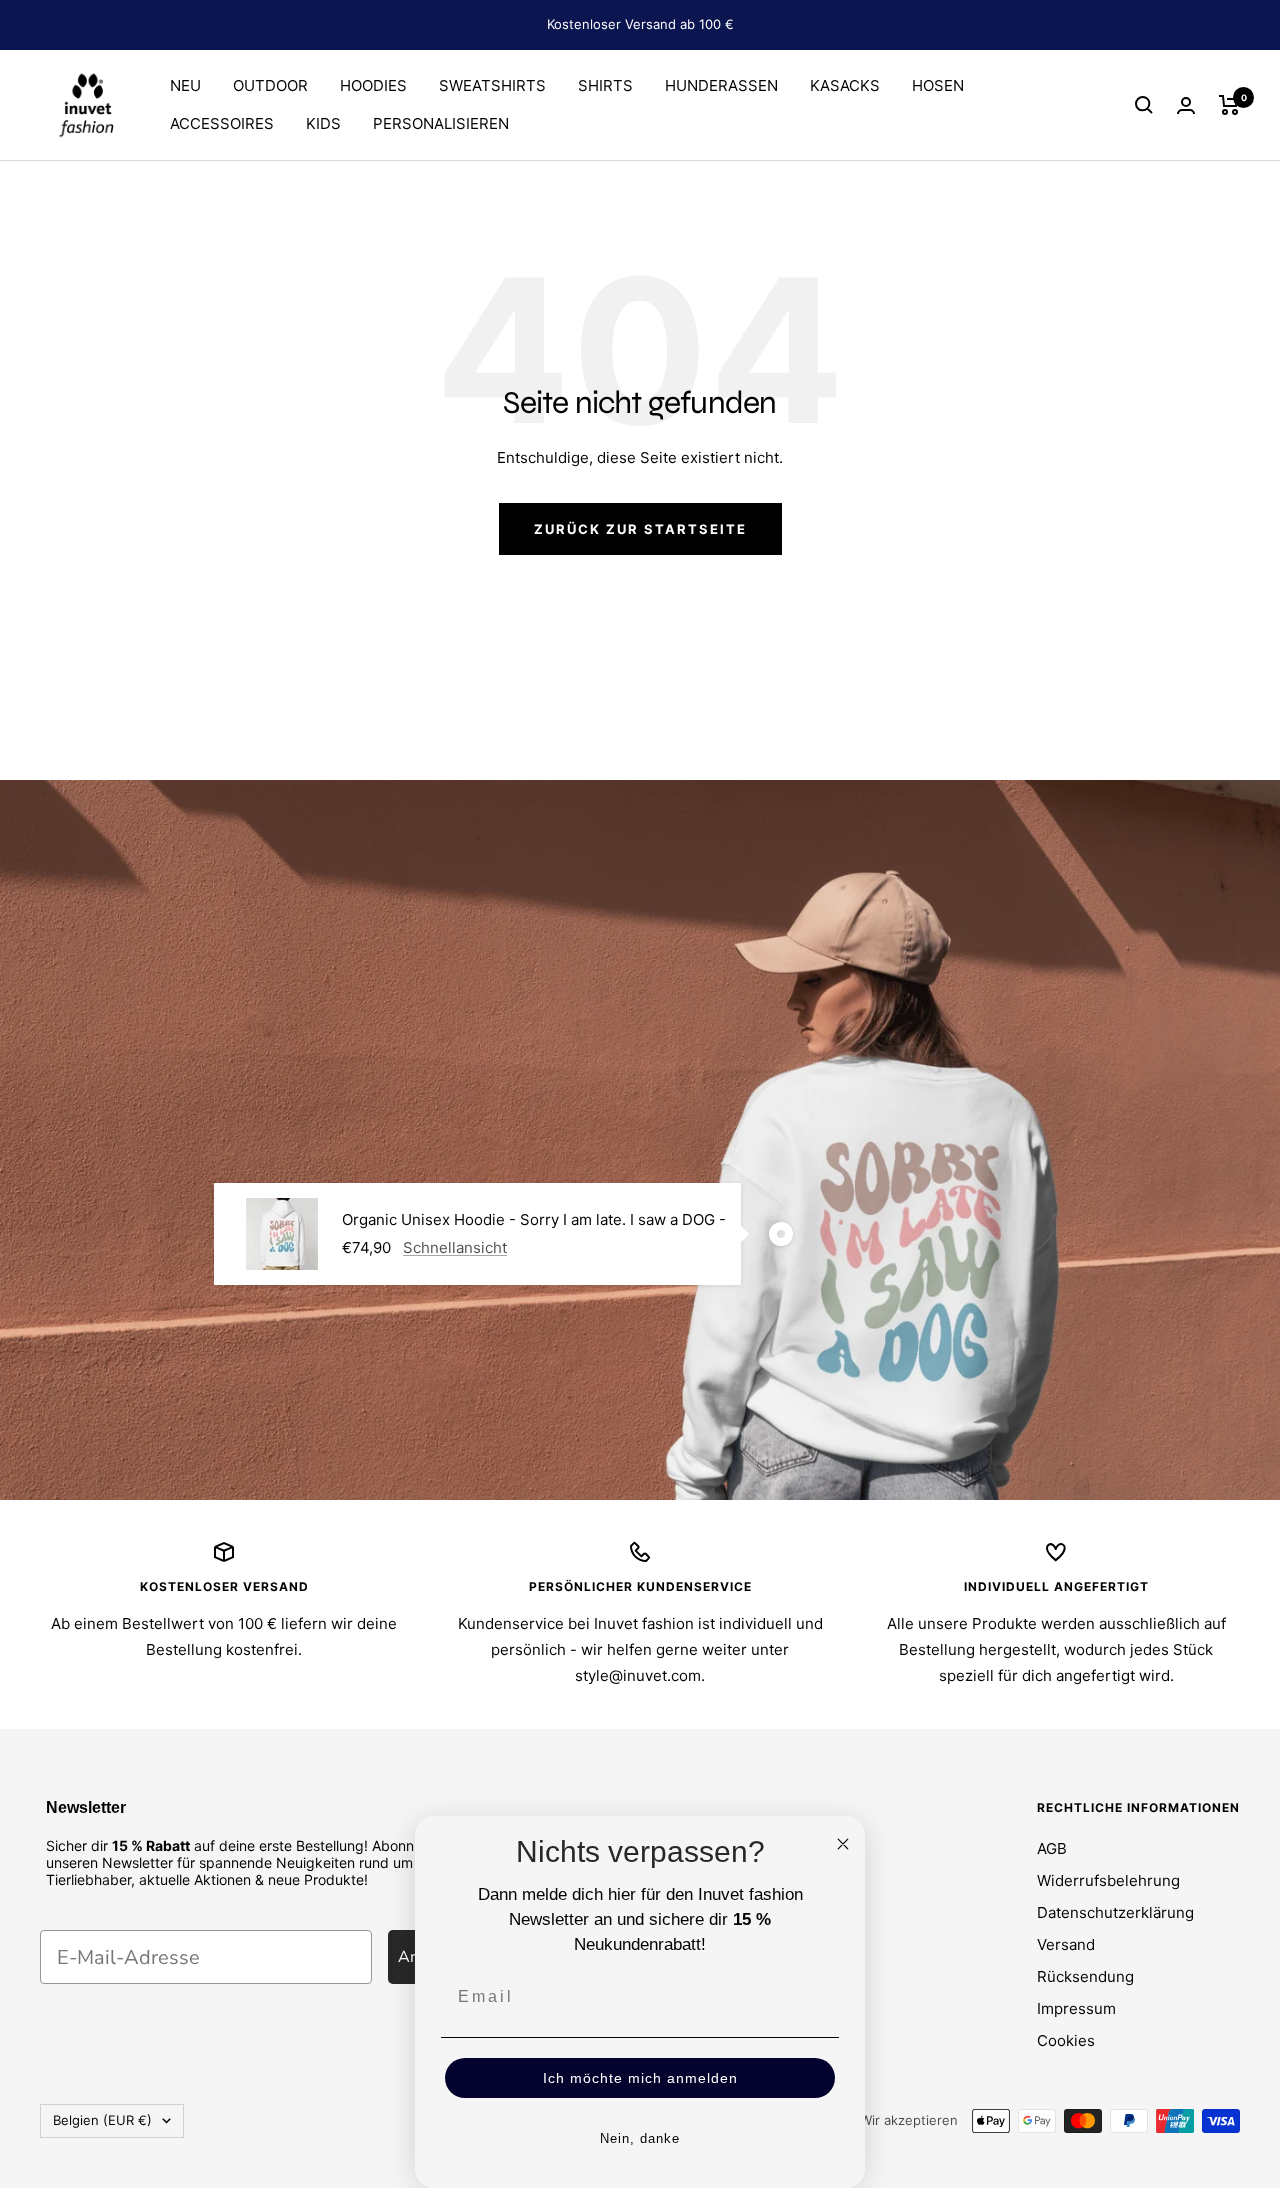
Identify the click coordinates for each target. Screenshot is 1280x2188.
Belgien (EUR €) (102, 2120)
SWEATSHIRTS (492, 85)
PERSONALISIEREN (441, 123)
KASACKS (845, 85)
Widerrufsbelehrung (1108, 1880)
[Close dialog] (843, 1844)
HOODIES (373, 85)
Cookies (1066, 2040)
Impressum (1076, 2008)
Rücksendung (1085, 1976)
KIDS (323, 123)
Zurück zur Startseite (640, 529)
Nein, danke (640, 2138)
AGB (1052, 1848)
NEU (185, 85)
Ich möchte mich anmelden (640, 2078)
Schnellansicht (455, 1247)
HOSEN (938, 85)
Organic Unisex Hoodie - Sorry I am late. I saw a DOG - (534, 1219)
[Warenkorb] (1229, 105)
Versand (1066, 1944)
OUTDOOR (270, 85)
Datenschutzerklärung (1115, 1912)
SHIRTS (605, 85)
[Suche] (1144, 105)
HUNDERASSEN (721, 85)
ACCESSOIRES (222, 123)
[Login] (1186, 105)
